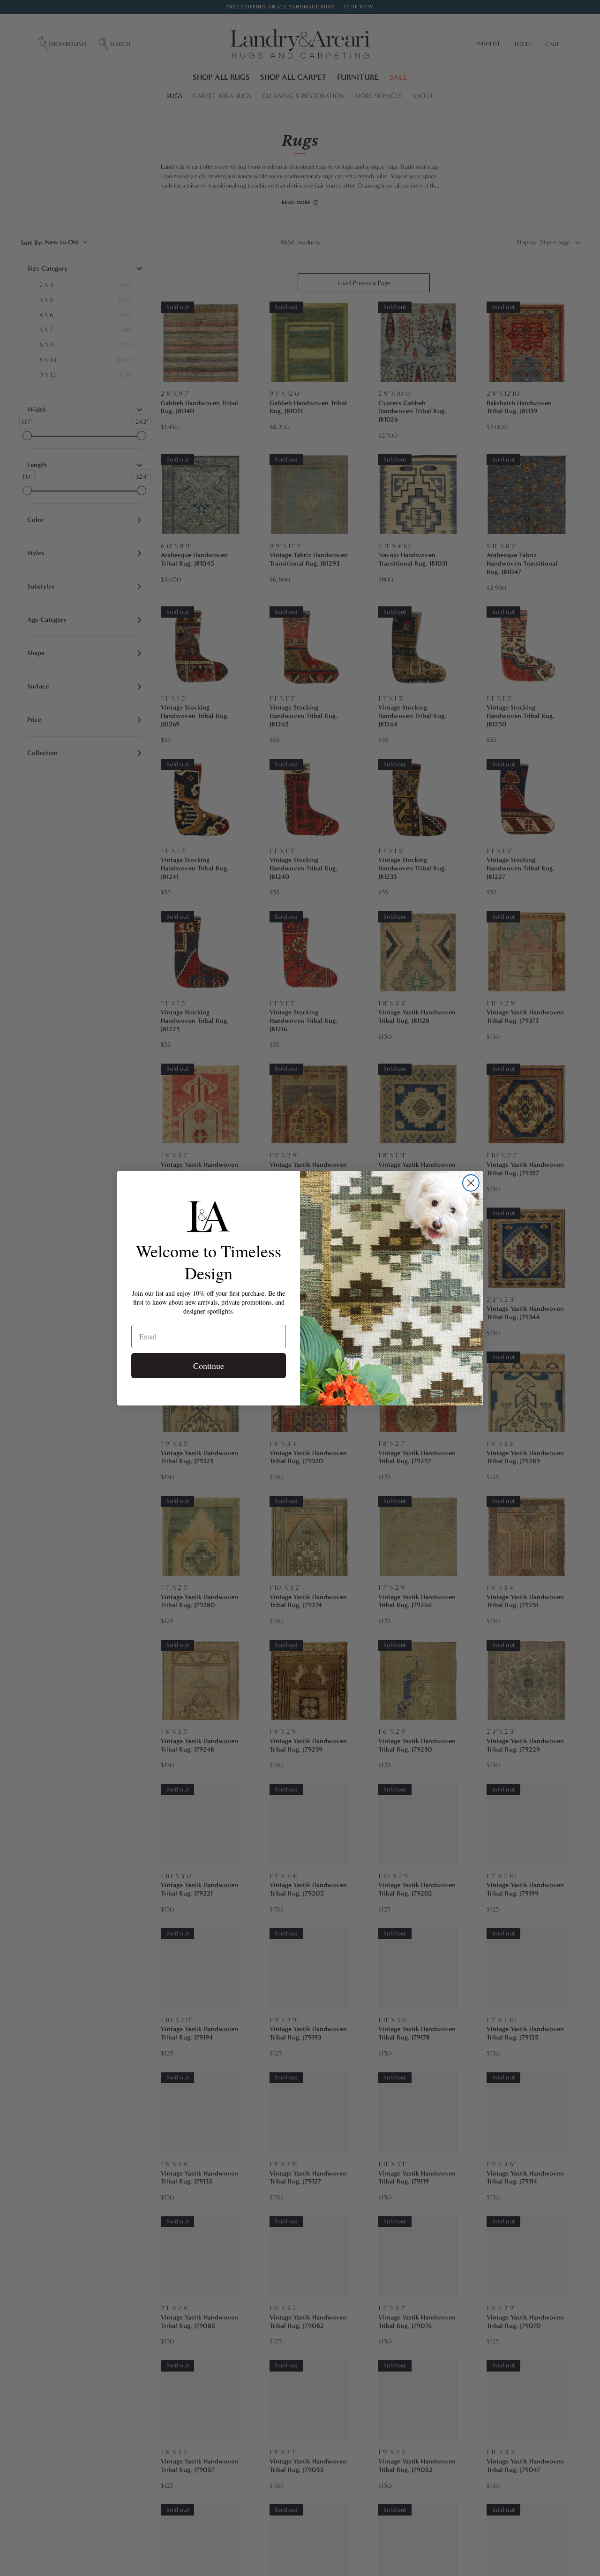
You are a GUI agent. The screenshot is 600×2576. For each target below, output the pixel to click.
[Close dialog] (471, 1183)
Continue (209, 1366)
